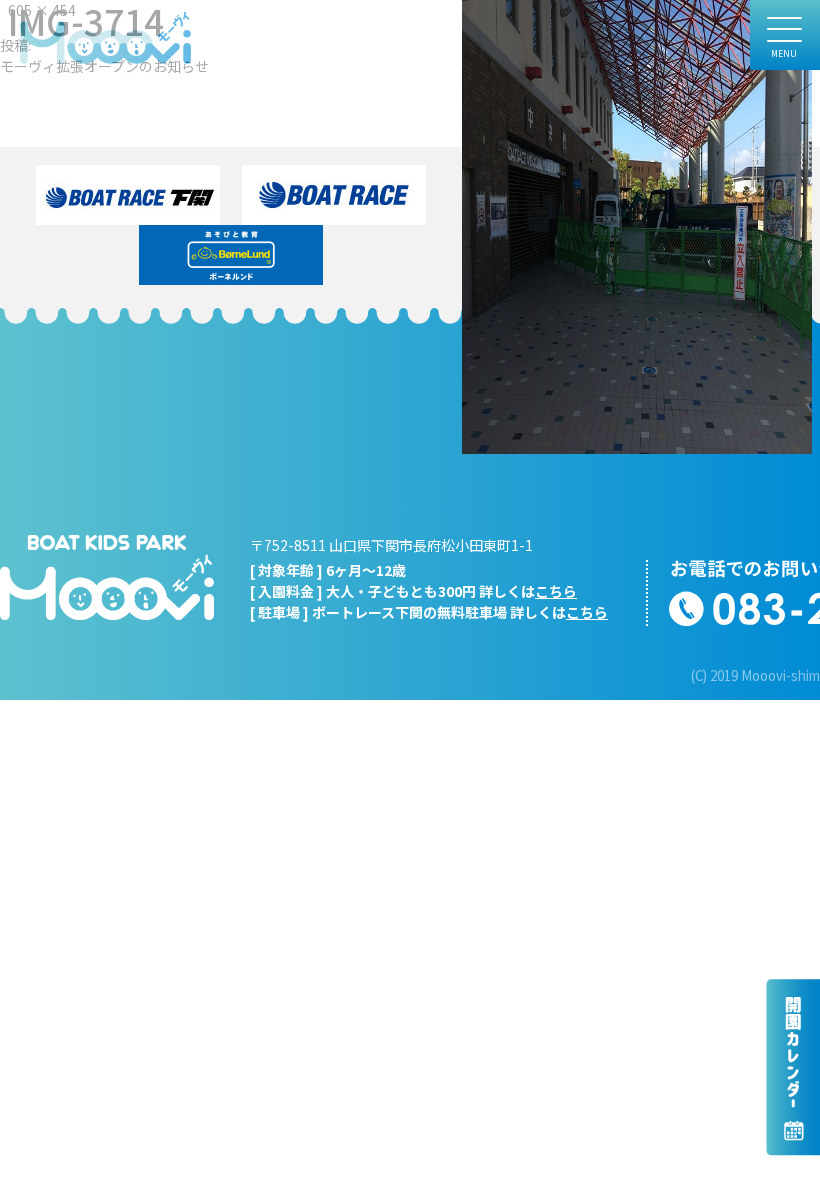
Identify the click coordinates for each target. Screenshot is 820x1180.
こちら (556, 591)
